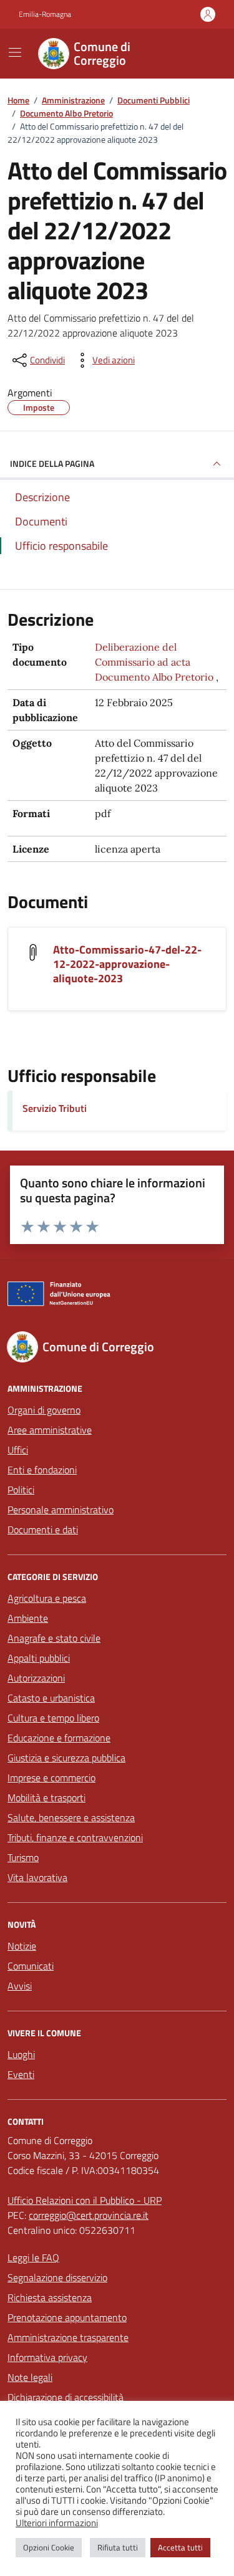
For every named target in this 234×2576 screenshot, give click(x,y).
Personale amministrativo (61, 1510)
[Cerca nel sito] (200, 54)
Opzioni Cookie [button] (49, 2547)
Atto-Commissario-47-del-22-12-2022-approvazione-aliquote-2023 (127, 964)
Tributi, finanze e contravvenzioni (75, 1837)
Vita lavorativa (37, 1877)
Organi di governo (44, 1410)
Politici (21, 1490)
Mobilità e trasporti (46, 1798)
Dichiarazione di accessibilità (66, 2397)
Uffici (18, 1450)
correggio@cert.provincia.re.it (89, 2215)
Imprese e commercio (51, 1778)
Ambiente (28, 1618)
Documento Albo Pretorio (154, 677)
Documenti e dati (43, 1530)
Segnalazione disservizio (57, 2277)
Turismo (23, 1857)
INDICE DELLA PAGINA (52, 463)
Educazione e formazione (59, 1738)
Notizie (22, 1946)
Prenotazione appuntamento (67, 2317)
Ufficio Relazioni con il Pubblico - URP (85, 2200)
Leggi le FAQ (33, 2258)
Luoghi (21, 2054)
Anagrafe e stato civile (54, 1638)
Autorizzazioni (36, 1678)
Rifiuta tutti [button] (118, 2547)
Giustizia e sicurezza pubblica (66, 1758)
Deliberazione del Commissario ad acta (143, 654)
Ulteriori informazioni (57, 2523)
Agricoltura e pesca (47, 1598)
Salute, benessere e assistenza (71, 1817)
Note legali (30, 2377)
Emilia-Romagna (45, 14)
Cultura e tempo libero (53, 1718)
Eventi (21, 2074)
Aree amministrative (50, 1430)
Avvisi (20, 1986)
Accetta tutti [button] (180, 2547)
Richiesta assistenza (50, 2297)
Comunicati (31, 1966)
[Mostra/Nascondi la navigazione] (15, 52)
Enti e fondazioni (42, 1470)
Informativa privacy (47, 2357)
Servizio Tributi (55, 1108)
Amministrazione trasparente (68, 2337)
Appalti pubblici (39, 1658)
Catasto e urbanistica (51, 1698)
